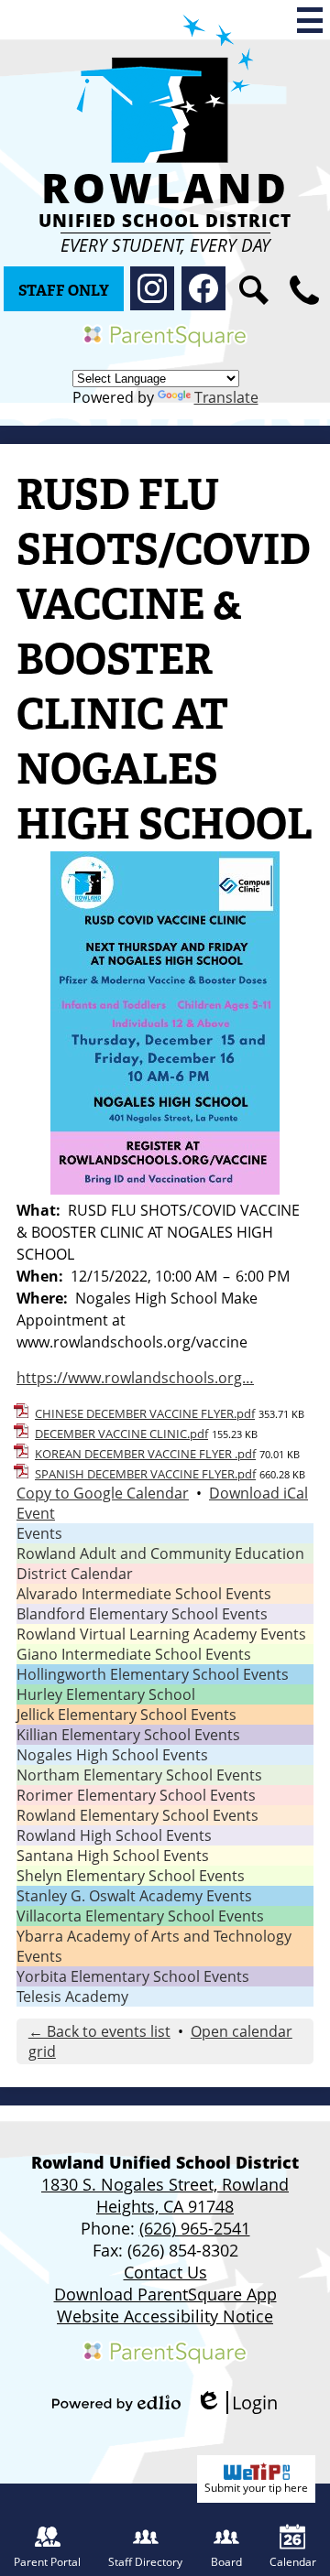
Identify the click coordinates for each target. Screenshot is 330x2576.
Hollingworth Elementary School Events (153, 1674)
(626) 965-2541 (195, 2228)
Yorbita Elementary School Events (133, 1976)
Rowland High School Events (114, 1835)
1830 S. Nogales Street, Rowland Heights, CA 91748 (165, 2195)
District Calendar (75, 1574)
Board (226, 2562)
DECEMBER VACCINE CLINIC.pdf (121, 1434)
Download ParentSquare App (165, 2294)
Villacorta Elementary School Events (140, 1916)
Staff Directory (145, 2562)
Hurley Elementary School (106, 1694)
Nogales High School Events (112, 1755)
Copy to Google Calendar (103, 1493)
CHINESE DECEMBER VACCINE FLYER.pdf (145, 1413)
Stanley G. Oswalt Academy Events (134, 1896)
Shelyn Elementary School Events (131, 1876)
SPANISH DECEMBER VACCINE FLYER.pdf (145, 1474)
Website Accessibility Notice (165, 2316)
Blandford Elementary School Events (142, 1614)
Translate (226, 397)
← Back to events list (99, 2031)
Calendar (293, 2562)
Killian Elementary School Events (128, 1735)
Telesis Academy (72, 1997)
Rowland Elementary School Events (137, 1815)
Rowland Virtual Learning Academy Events (161, 1634)
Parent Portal (47, 2562)
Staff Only (64, 291)
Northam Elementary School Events (139, 1775)
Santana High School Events (113, 1856)
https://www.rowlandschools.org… (135, 1378)
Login (236, 2403)
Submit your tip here (256, 2488)
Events (39, 1533)
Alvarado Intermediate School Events (144, 1594)
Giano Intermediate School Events (134, 1654)
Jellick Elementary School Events (126, 1715)
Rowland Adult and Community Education (160, 1553)
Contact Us (165, 2272)
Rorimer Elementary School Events (136, 1795)
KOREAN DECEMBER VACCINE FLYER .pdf (145, 1454)
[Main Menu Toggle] (310, 20)
